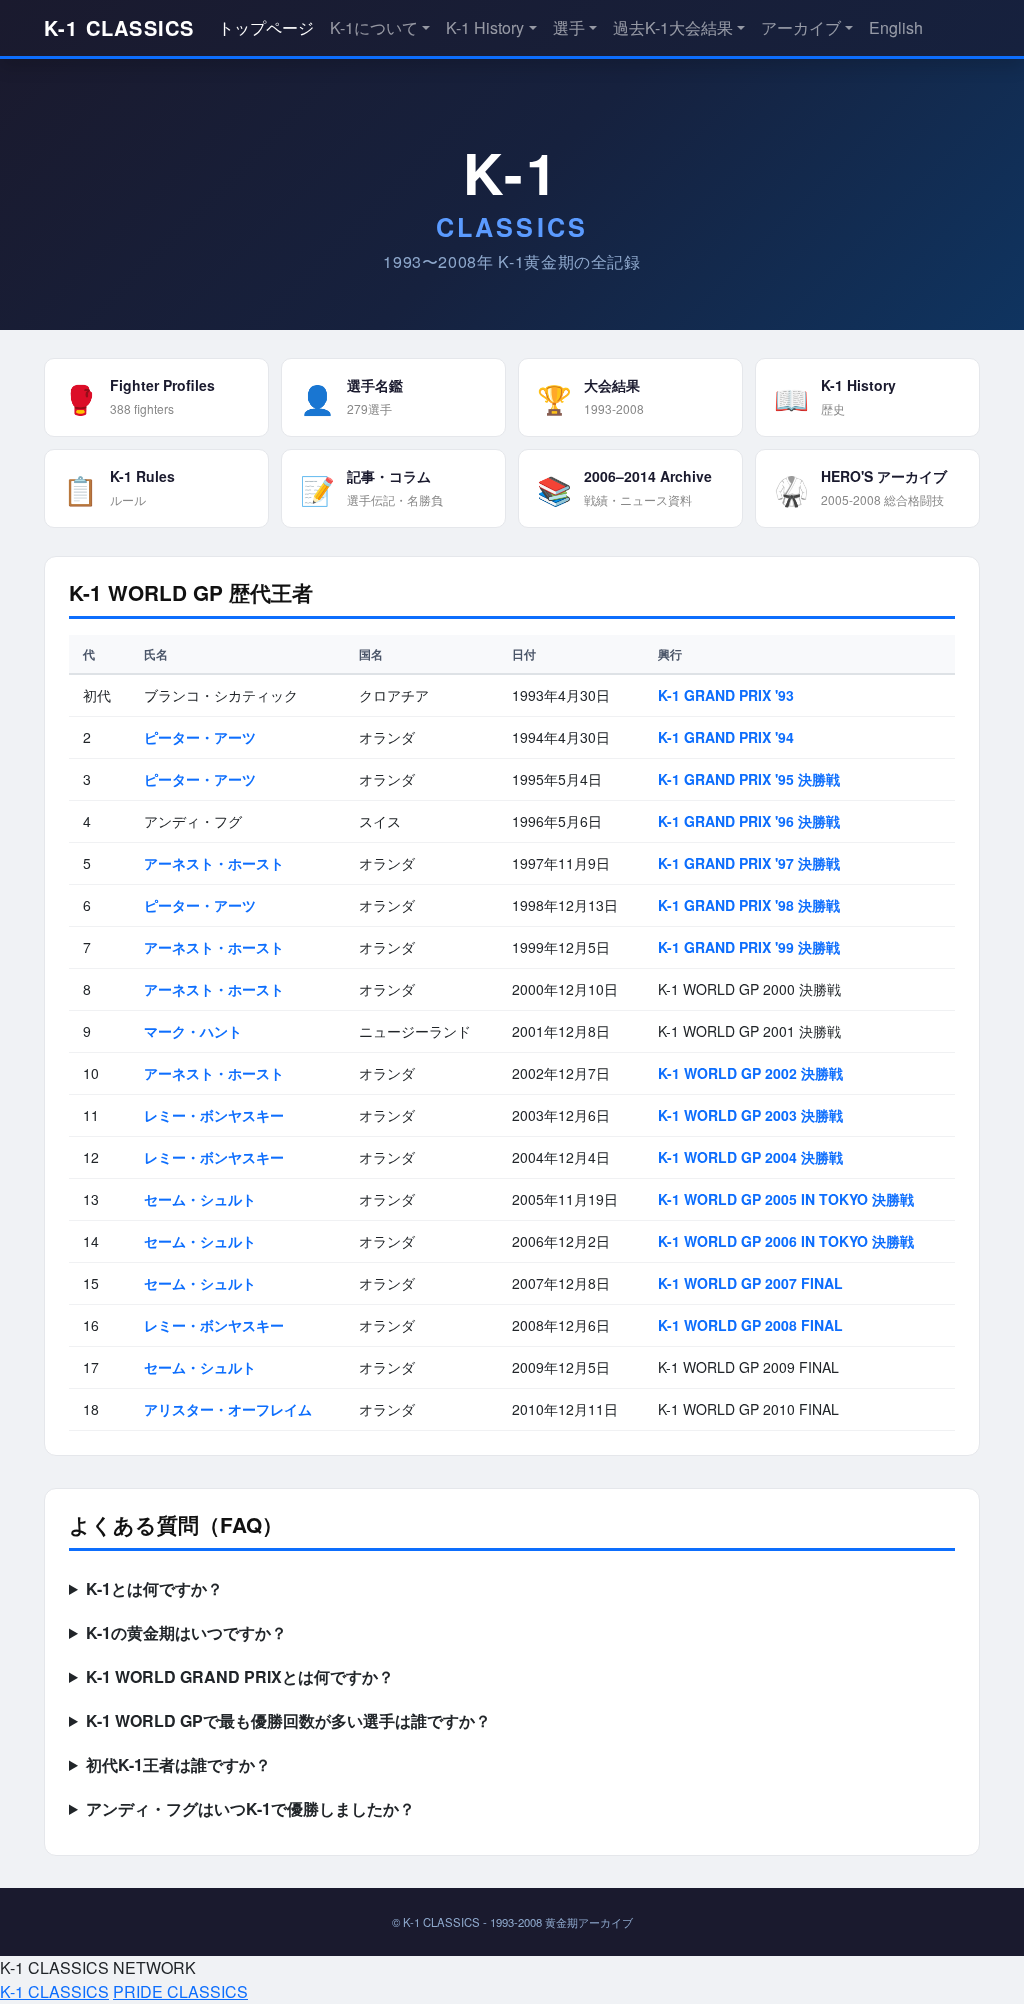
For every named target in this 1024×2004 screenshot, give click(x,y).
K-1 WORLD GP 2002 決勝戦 (750, 1073)
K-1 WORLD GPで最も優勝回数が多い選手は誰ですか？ (288, 1720)
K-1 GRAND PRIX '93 (726, 695)
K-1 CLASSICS (119, 27)
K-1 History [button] (485, 27)
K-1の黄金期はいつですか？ (186, 1632)
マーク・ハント (193, 1031)
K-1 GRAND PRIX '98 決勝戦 (749, 905)
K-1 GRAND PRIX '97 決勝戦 (749, 863)
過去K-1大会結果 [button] (673, 27)
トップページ (266, 27)
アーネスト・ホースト (214, 863)
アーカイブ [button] (801, 27)
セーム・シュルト (200, 1199)
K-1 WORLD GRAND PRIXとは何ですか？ (240, 1676)
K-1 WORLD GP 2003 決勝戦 (750, 1115)
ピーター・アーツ (200, 737)
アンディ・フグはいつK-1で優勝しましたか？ (250, 1808)
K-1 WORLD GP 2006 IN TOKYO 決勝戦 (786, 1241)
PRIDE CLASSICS (180, 1991)
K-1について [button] (374, 27)
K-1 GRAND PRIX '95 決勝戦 (749, 779)
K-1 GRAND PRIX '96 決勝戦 (749, 821)
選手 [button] (569, 27)
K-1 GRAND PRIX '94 (726, 737)
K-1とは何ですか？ (154, 1588)
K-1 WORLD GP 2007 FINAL (750, 1283)
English (896, 27)
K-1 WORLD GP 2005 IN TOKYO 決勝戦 (786, 1199)
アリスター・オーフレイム (228, 1409)
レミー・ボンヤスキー (214, 1115)
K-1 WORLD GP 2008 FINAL (750, 1325)
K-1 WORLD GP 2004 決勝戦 (750, 1157)
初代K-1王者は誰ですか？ (178, 1764)
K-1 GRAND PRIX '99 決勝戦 (749, 947)
